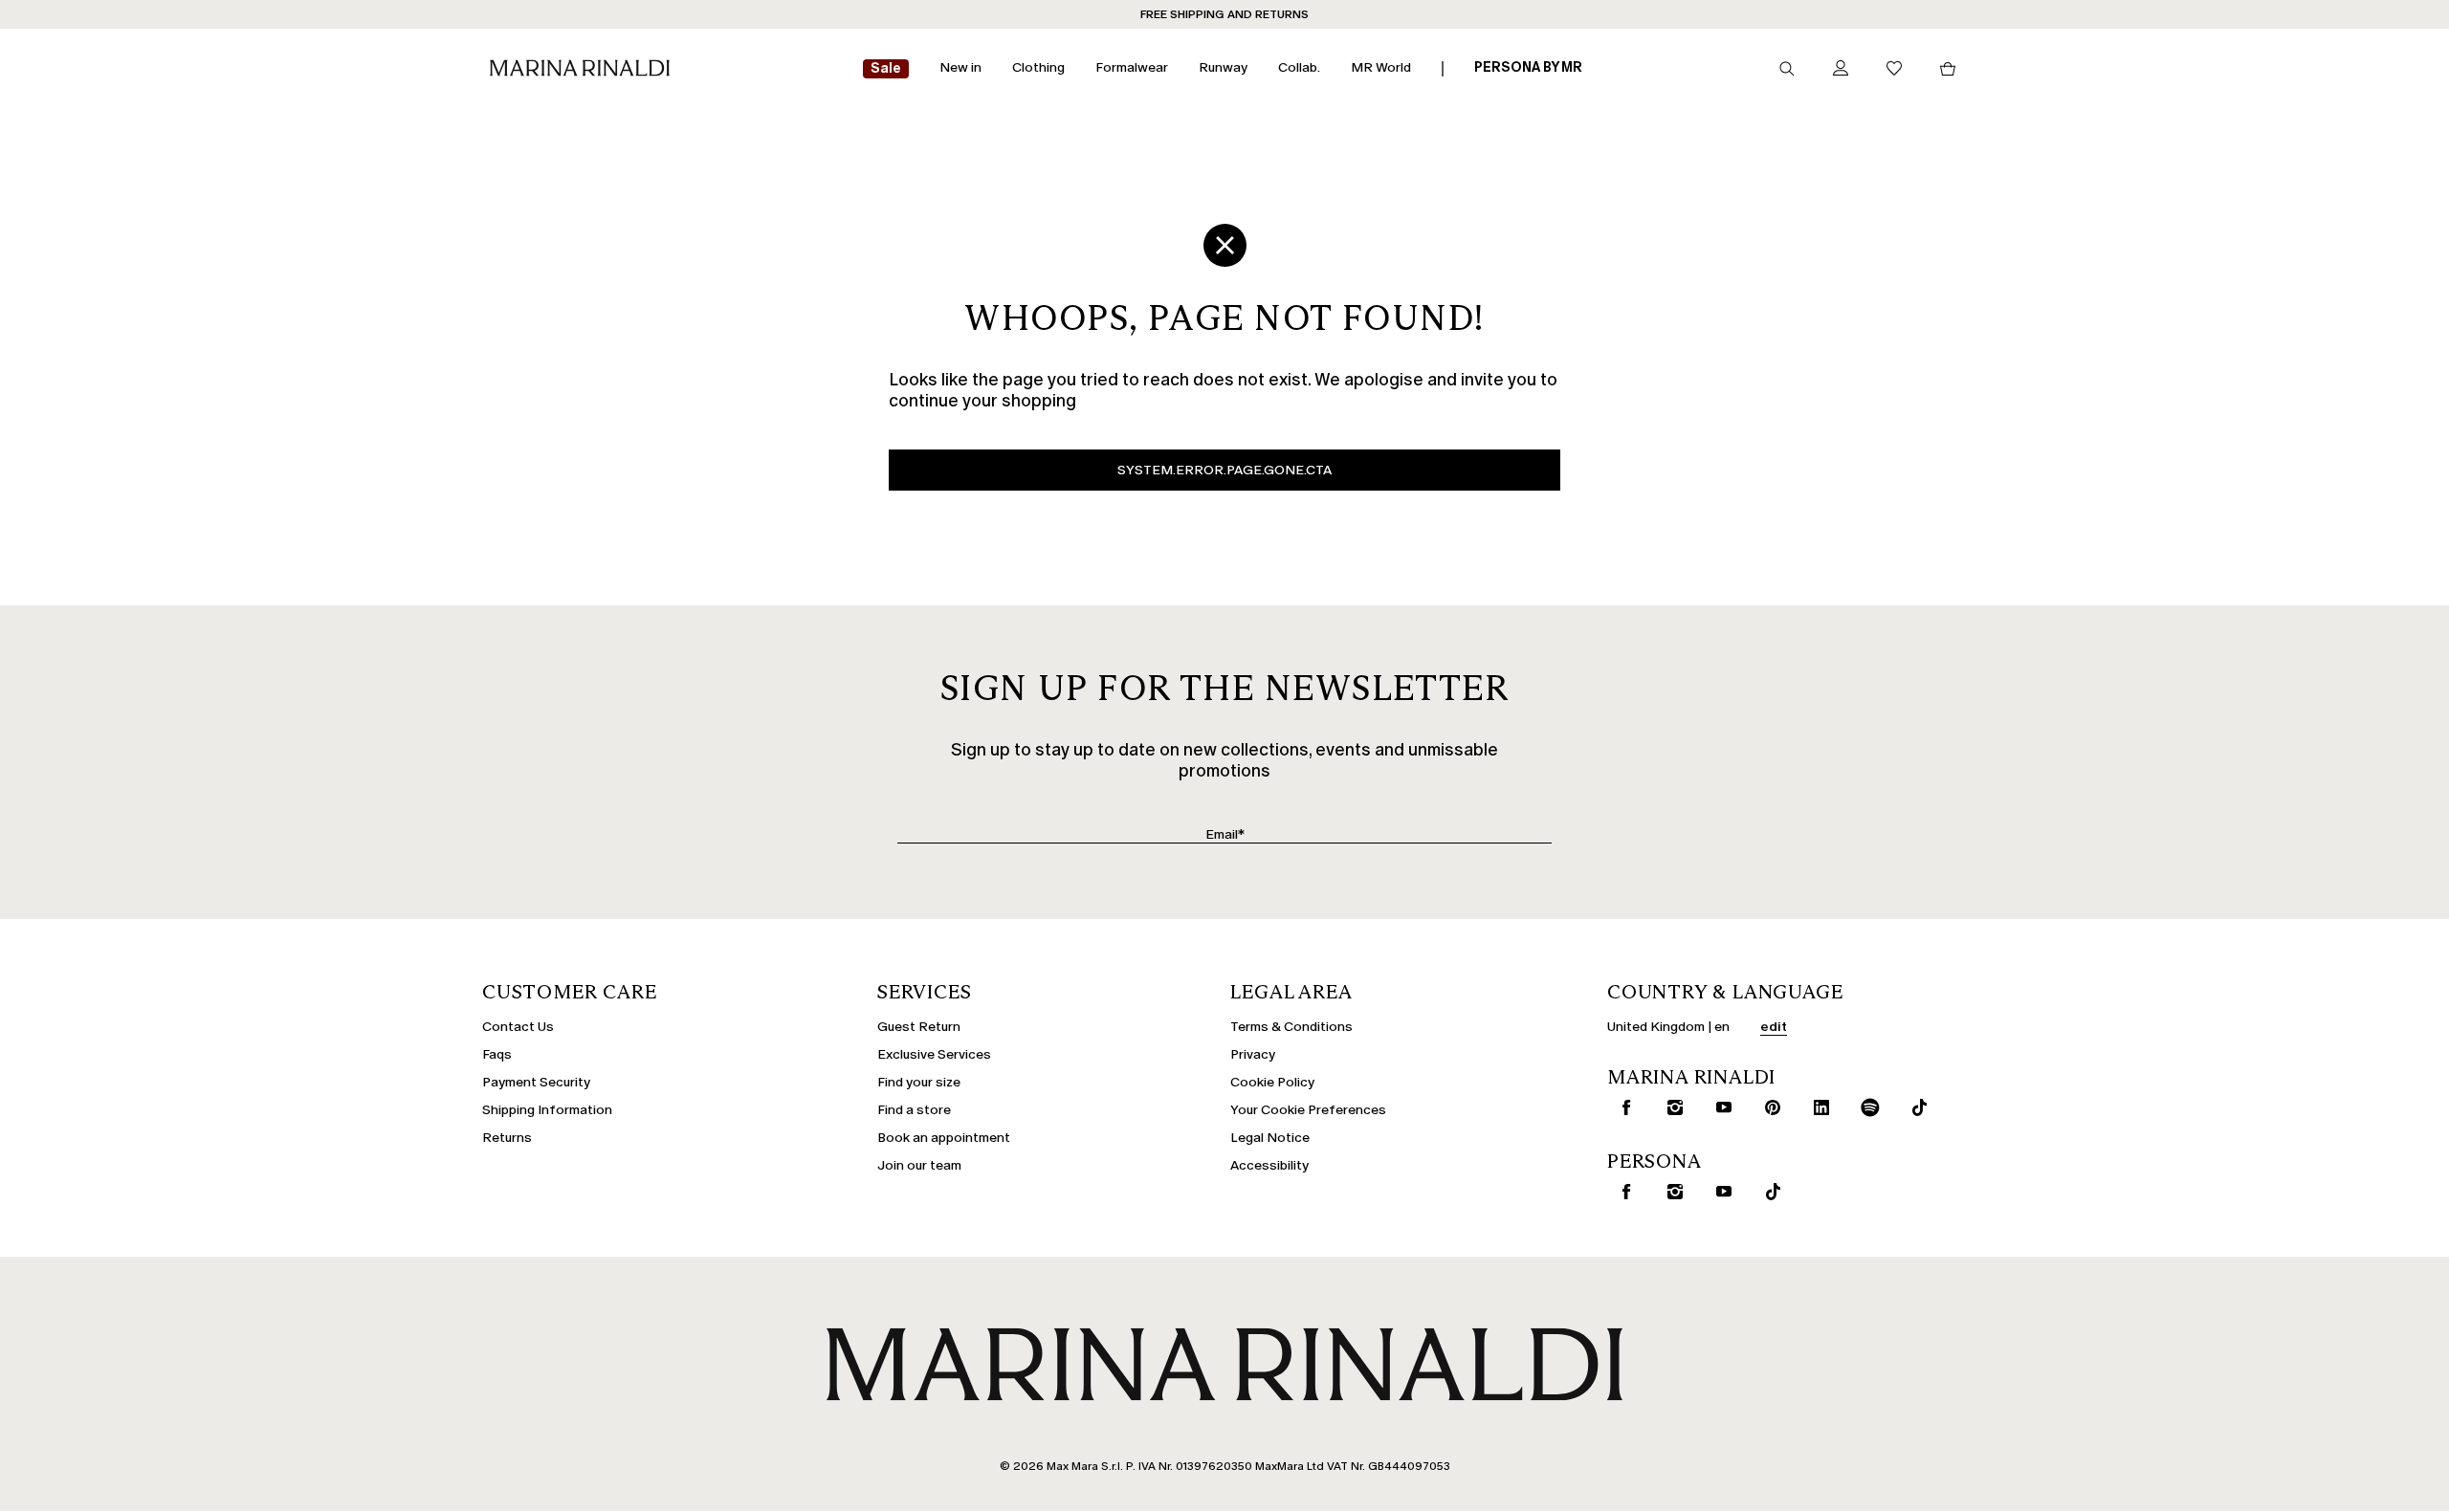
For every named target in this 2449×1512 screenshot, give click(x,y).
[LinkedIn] (1818, 1107)
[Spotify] (1866, 1107)
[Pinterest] (1769, 1107)
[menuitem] (886, 69)
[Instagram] (1671, 1107)
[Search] (1787, 69)
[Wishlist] (1894, 69)
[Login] (1841, 69)
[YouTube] (1720, 1107)
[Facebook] (1622, 1107)
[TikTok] (1915, 1107)
